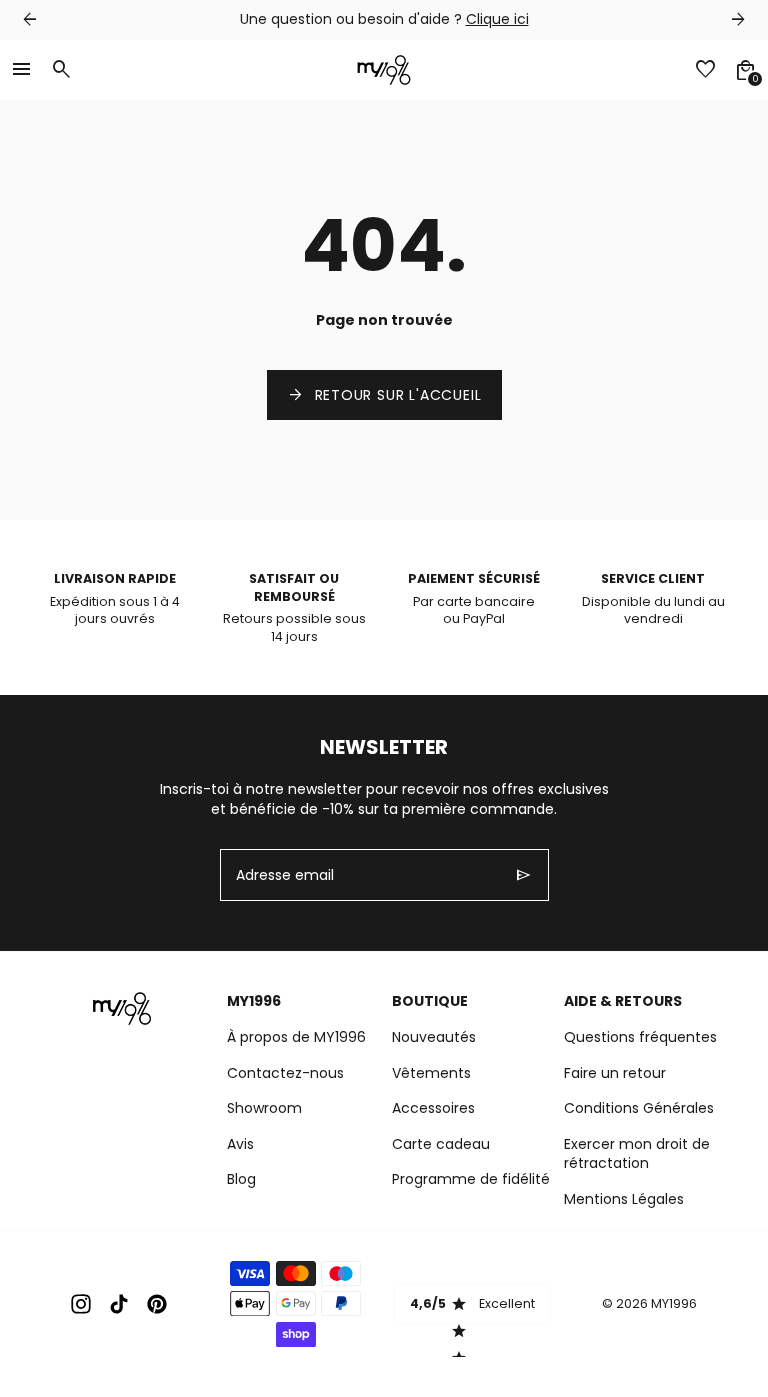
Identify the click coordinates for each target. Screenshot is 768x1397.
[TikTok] (119, 1304)
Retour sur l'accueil (384, 395)
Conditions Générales (639, 1108)
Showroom (264, 1108)
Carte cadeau (441, 1144)
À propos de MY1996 (296, 1037)
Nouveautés (434, 1037)
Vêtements (431, 1073)
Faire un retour (615, 1073)
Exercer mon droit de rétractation (637, 1154)
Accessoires (433, 1108)
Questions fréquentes (640, 1037)
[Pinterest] (157, 1304)
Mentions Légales (624, 1199)
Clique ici (497, 19)
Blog (241, 1179)
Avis (240, 1144)
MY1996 (674, 1303)
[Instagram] (81, 1304)
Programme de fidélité (471, 1179)
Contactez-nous (285, 1073)
